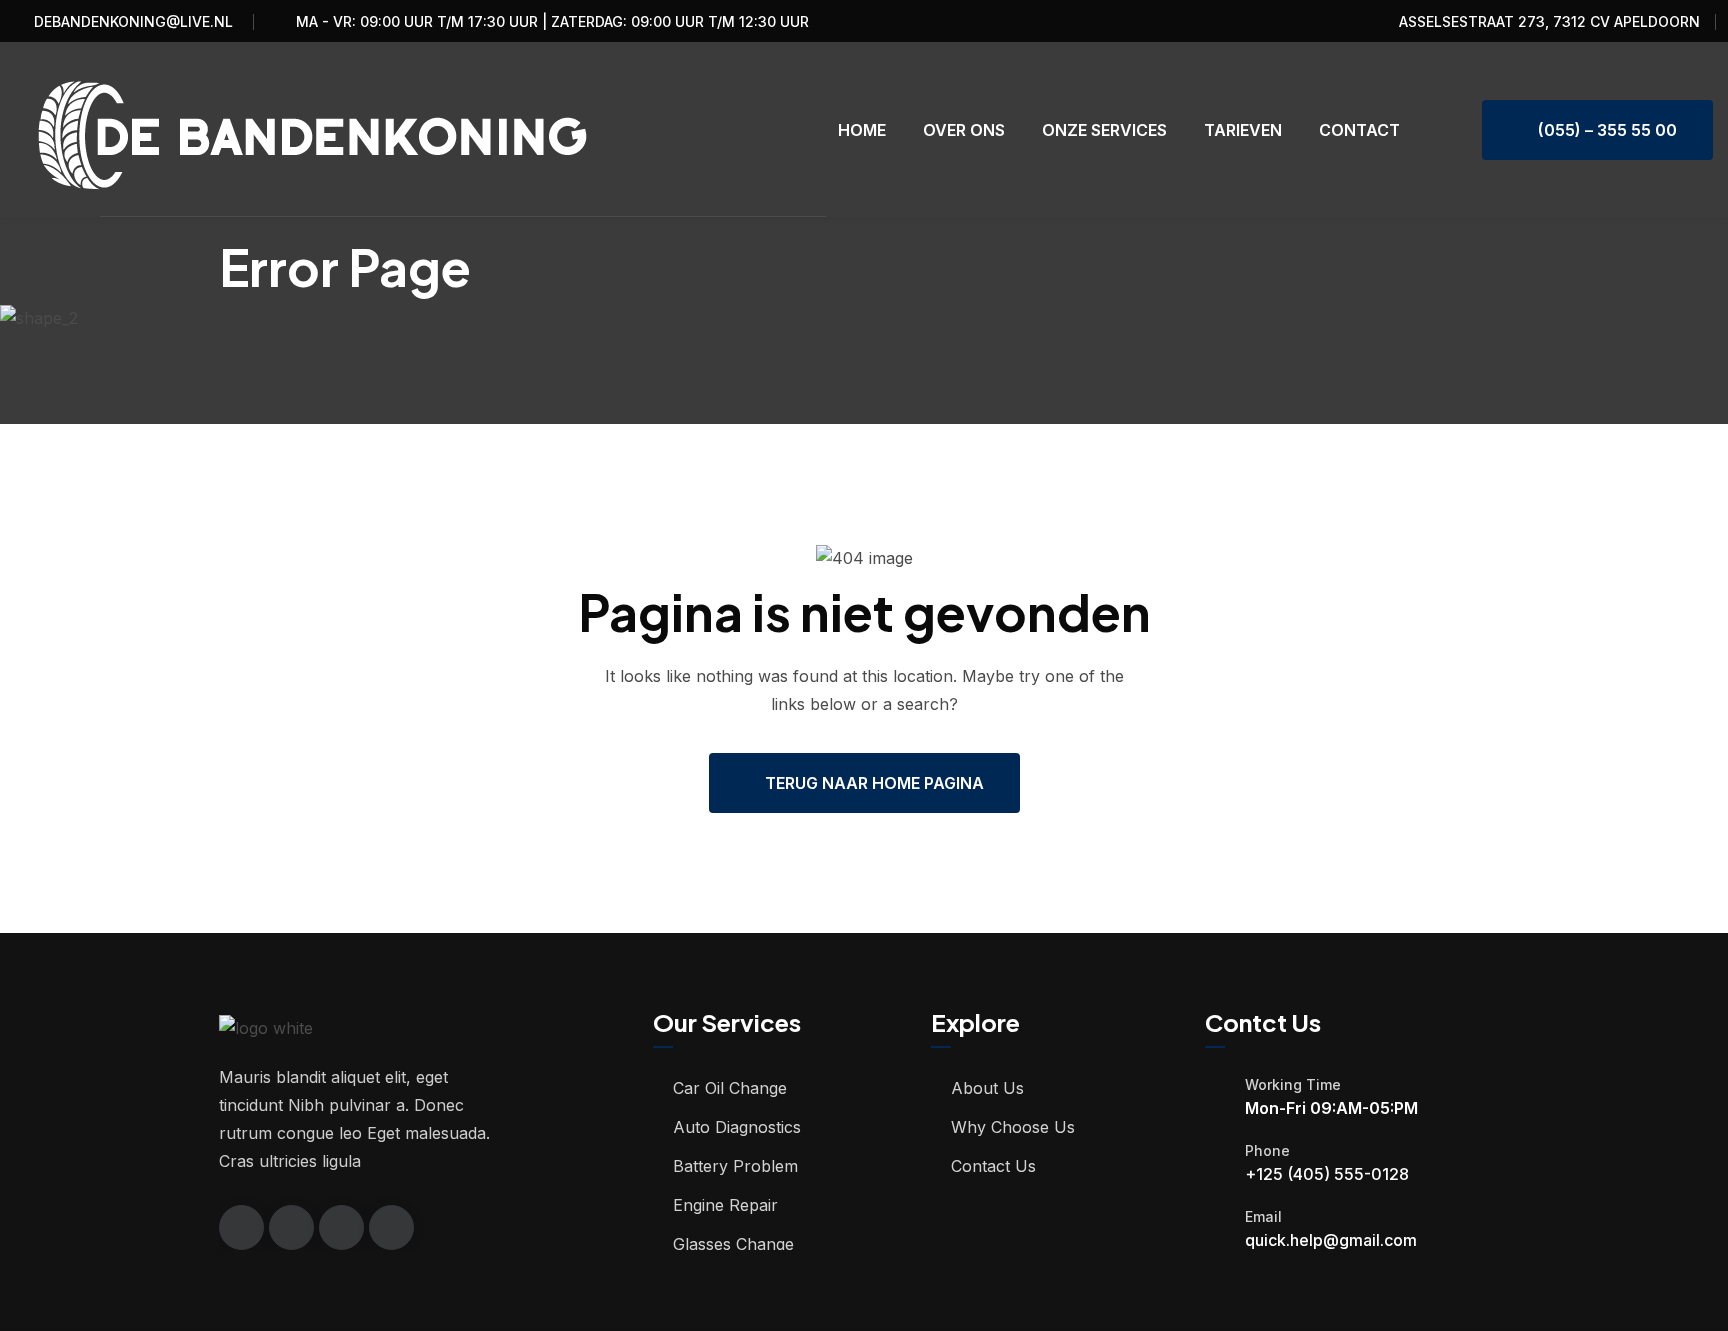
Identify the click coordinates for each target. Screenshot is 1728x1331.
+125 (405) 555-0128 (1327, 1174)
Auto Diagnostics (737, 1127)
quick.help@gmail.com (1331, 1240)
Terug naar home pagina (874, 783)
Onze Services (1104, 130)
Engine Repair (725, 1205)
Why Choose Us (1013, 1127)
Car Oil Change (730, 1088)
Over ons (964, 130)
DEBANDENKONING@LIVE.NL (133, 21)
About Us (987, 1088)
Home (862, 130)
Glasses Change (733, 1244)
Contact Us (993, 1166)
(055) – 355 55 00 (1603, 130)
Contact (1359, 130)
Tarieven (1243, 130)
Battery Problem (735, 1166)
